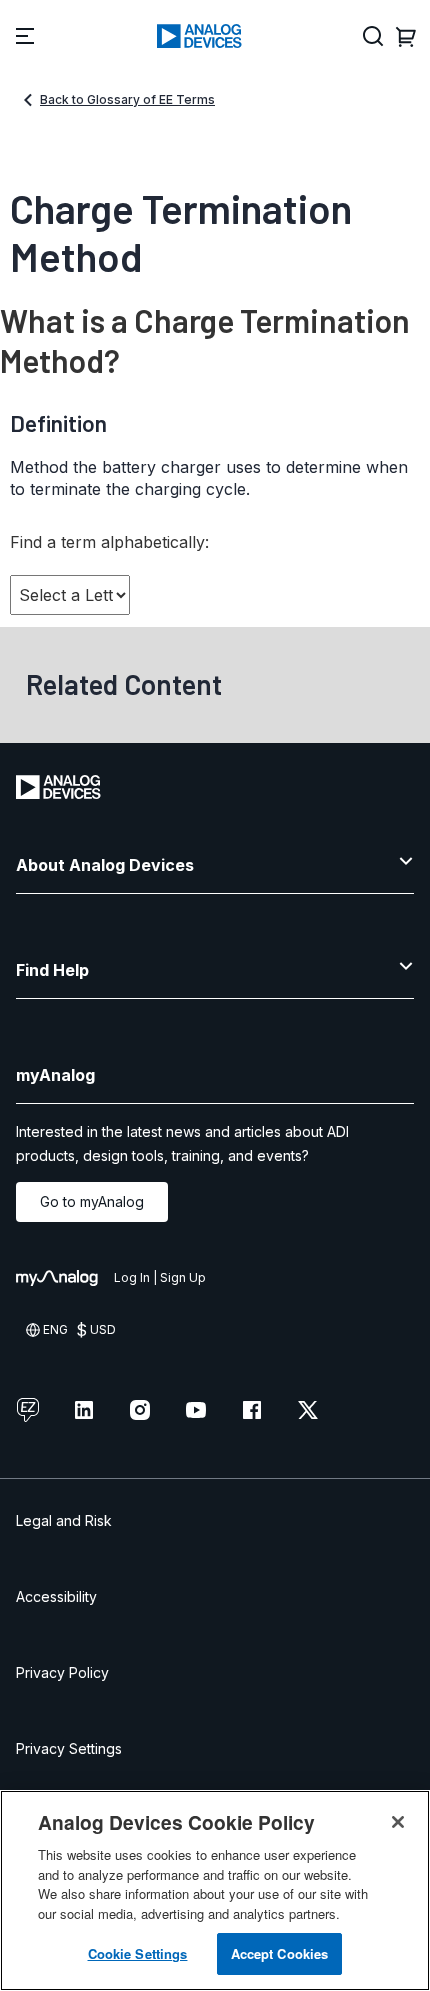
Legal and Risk (64, 1520)
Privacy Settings (69, 1748)
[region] (215, 1890)
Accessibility (56, 1596)
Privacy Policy (62, 1672)
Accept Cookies (280, 1953)
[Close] (398, 1822)
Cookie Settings (138, 1953)
